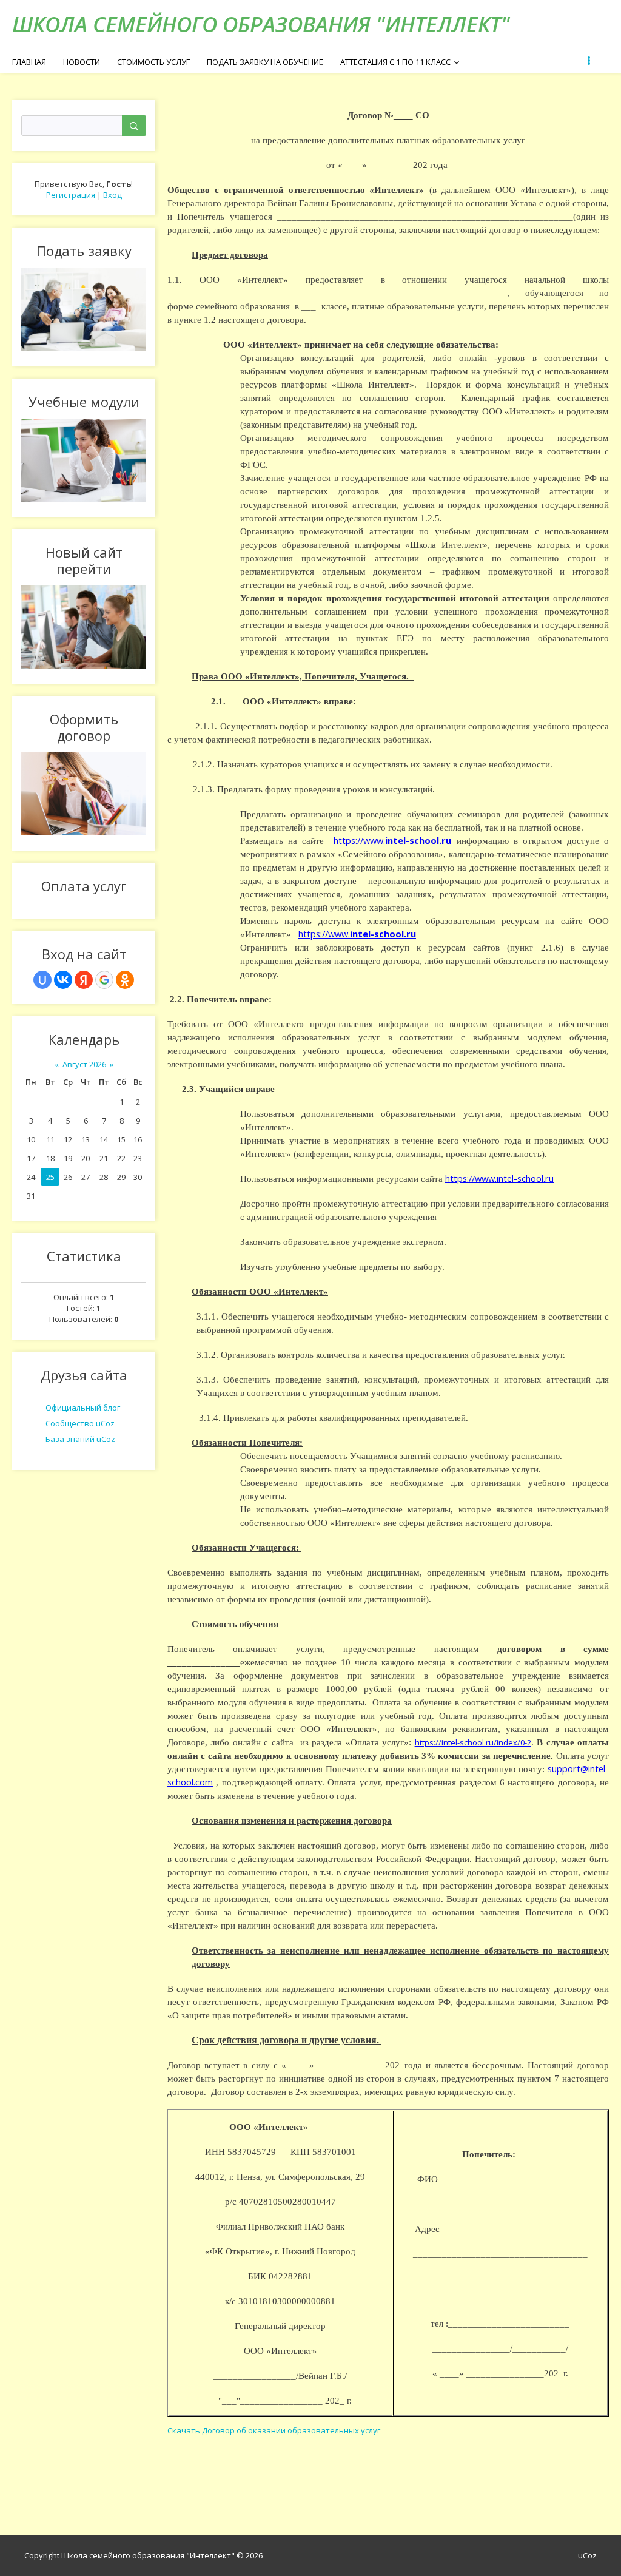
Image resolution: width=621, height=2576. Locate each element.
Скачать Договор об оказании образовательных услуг (274, 2430)
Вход (112, 195)
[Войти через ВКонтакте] (63, 980)
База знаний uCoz (80, 1439)
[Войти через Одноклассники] (125, 980)
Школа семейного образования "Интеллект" (261, 24)
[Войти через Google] (104, 980)
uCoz (587, 2555)
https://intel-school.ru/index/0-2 (473, 1742)
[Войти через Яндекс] (84, 980)
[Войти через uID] (42, 980)
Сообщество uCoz (80, 1423)
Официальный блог (83, 1408)
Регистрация (71, 195)
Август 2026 (84, 1064)
